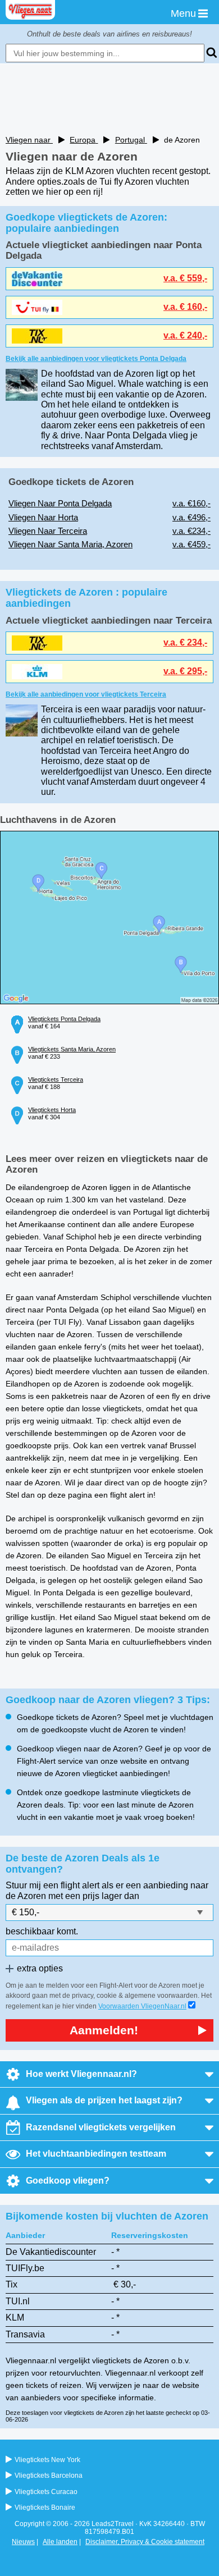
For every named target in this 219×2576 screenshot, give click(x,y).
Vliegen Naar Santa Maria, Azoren (70, 544)
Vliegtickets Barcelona (49, 2476)
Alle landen (60, 2542)
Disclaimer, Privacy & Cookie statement (145, 2542)
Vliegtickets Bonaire (45, 2508)
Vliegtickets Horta (52, 1110)
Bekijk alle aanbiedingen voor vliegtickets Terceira (86, 694)
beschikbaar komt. (42, 1931)
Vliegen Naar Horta (43, 517)
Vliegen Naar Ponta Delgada (60, 503)
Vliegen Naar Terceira (48, 531)
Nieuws (23, 2542)
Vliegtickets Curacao (46, 2492)
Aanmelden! (104, 2030)
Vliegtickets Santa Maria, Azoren (72, 1049)
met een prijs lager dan (94, 1896)
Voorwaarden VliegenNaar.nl (142, 2006)
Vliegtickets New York (47, 2460)
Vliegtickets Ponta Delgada (64, 1019)
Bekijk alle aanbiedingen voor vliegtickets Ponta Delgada (96, 359)
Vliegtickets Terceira (56, 1079)
